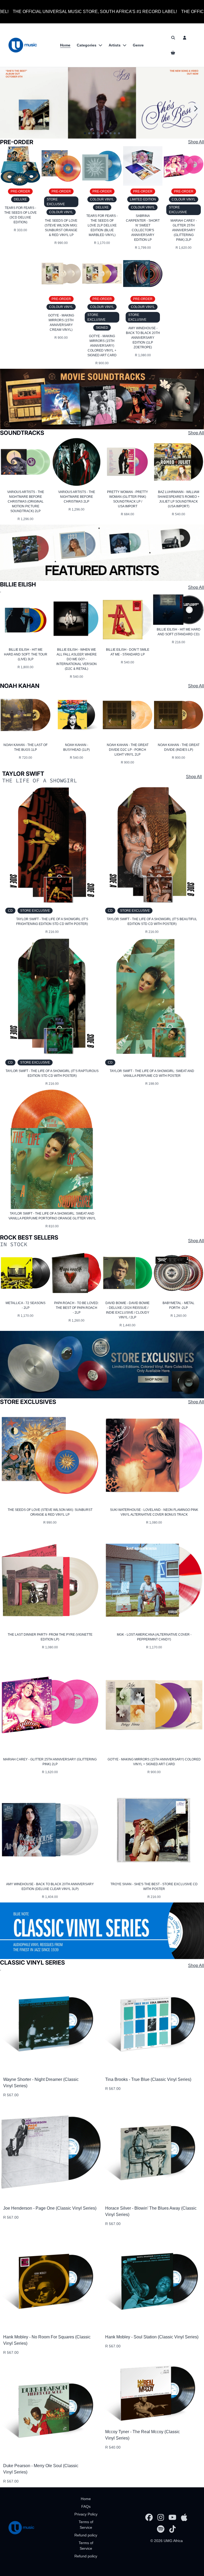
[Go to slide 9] (119, 133)
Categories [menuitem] (87, 45)
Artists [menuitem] (115, 45)
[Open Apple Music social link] (184, 2517)
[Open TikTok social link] (172, 2529)
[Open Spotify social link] (161, 2529)
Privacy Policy (86, 2514)
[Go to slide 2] (89, 133)
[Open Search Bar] (173, 38)
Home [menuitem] (65, 45)
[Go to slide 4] (98, 133)
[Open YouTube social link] (172, 2517)
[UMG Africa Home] (23, 45)
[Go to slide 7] (110, 133)
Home (86, 2499)
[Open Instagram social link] (161, 2517)
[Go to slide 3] (93, 133)
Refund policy (86, 2535)
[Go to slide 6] (106, 133)
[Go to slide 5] (102, 133)
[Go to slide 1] (85, 133)
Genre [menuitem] (138, 45)
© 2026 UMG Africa (167, 2541)
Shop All (196, 142)
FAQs (86, 2506)
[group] (102, 553)
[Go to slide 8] (115, 133)
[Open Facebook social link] (149, 2517)
